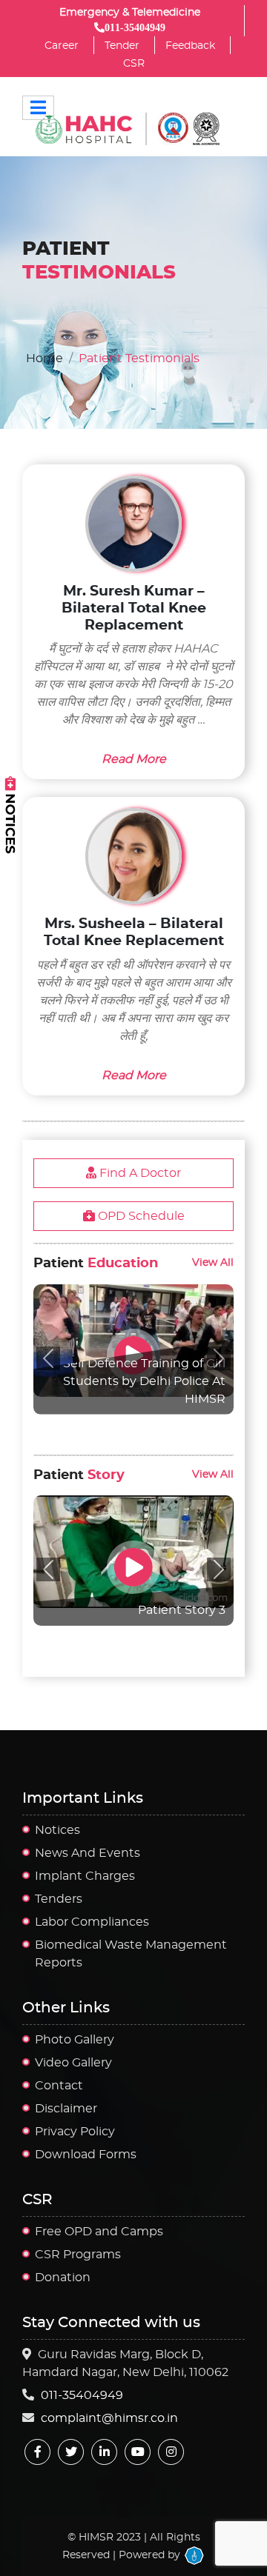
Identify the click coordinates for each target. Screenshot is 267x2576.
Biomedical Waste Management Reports (131, 1954)
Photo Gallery (75, 2040)
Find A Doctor (139, 1173)
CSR (134, 64)
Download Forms (86, 2155)
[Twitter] (71, 2452)
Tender (122, 46)
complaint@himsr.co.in (109, 2418)
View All (213, 1262)
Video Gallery (73, 2063)
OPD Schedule (140, 1216)
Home (44, 358)
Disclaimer (66, 2109)
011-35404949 (82, 2395)
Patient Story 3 (182, 1610)
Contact (59, 2086)
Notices (57, 1830)
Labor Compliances (92, 1922)
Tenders (59, 1899)
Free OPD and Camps (99, 2232)
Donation (63, 2278)
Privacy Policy (75, 2132)
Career (62, 46)
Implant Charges (85, 1876)
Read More (134, 759)
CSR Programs (78, 2255)
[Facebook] (37, 2452)
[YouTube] (138, 2452)
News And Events (88, 1853)
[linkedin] (104, 2452)
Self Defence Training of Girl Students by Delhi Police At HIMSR (144, 1381)
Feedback (190, 46)
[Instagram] (171, 2452)
